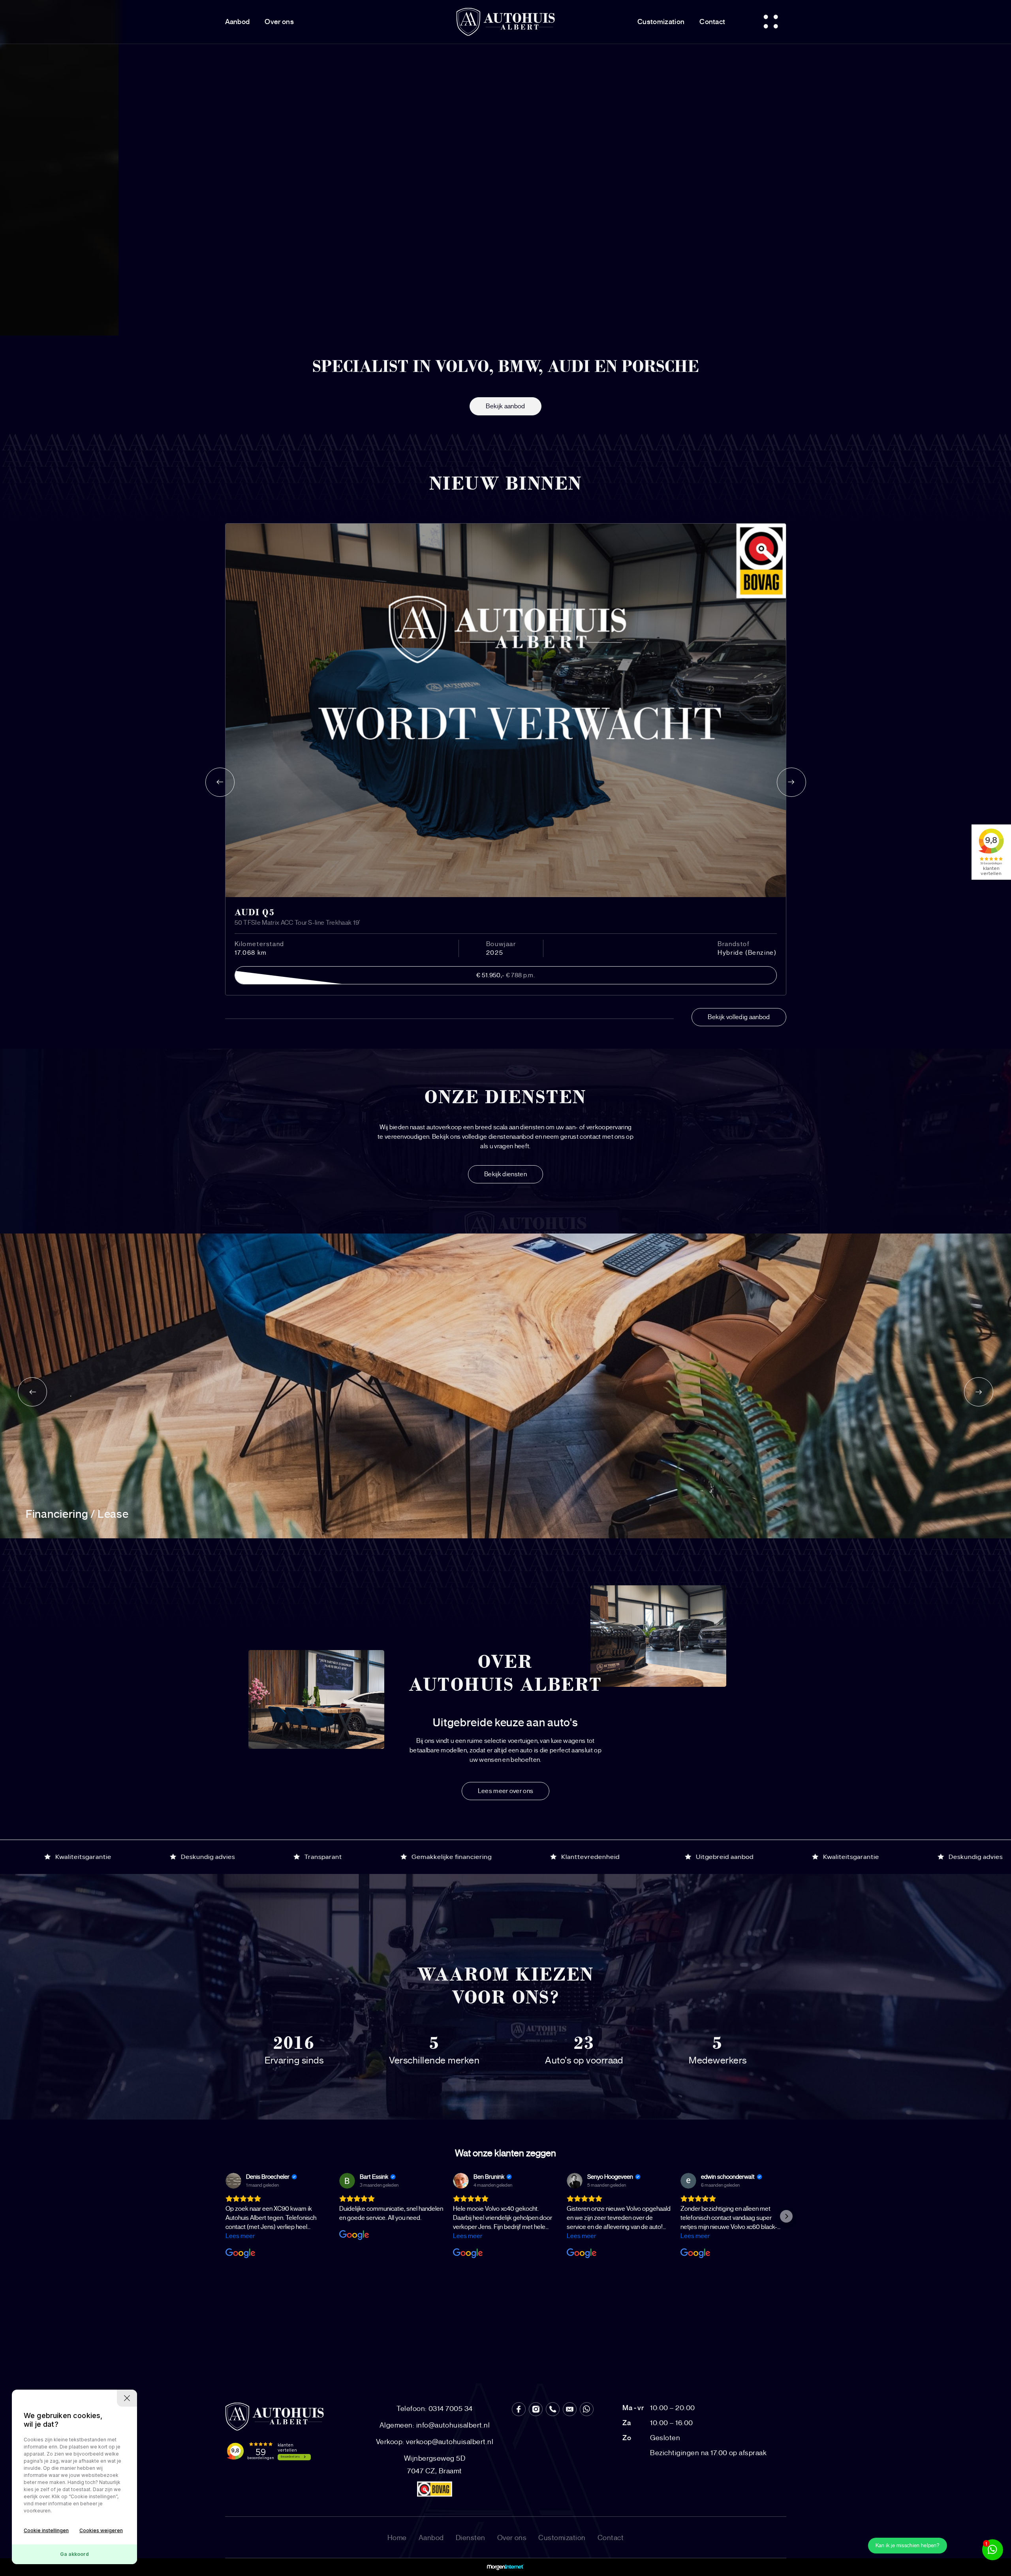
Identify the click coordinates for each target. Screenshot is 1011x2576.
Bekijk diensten (505, 1174)
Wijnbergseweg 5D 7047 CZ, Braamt (435, 2465)
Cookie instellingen (46, 2530)
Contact (712, 22)
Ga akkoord (74, 2554)
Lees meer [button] (240, 2236)
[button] (225, 2216)
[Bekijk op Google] (233, 2181)
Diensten (471, 2538)
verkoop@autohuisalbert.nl (435, 2442)
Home (397, 2538)
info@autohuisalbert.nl (435, 2425)
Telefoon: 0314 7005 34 (435, 2409)
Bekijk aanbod (505, 406)
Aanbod (238, 22)
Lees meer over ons (506, 1791)
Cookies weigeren (101, 2530)
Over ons (279, 22)
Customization (661, 22)
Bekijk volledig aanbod (739, 1017)
